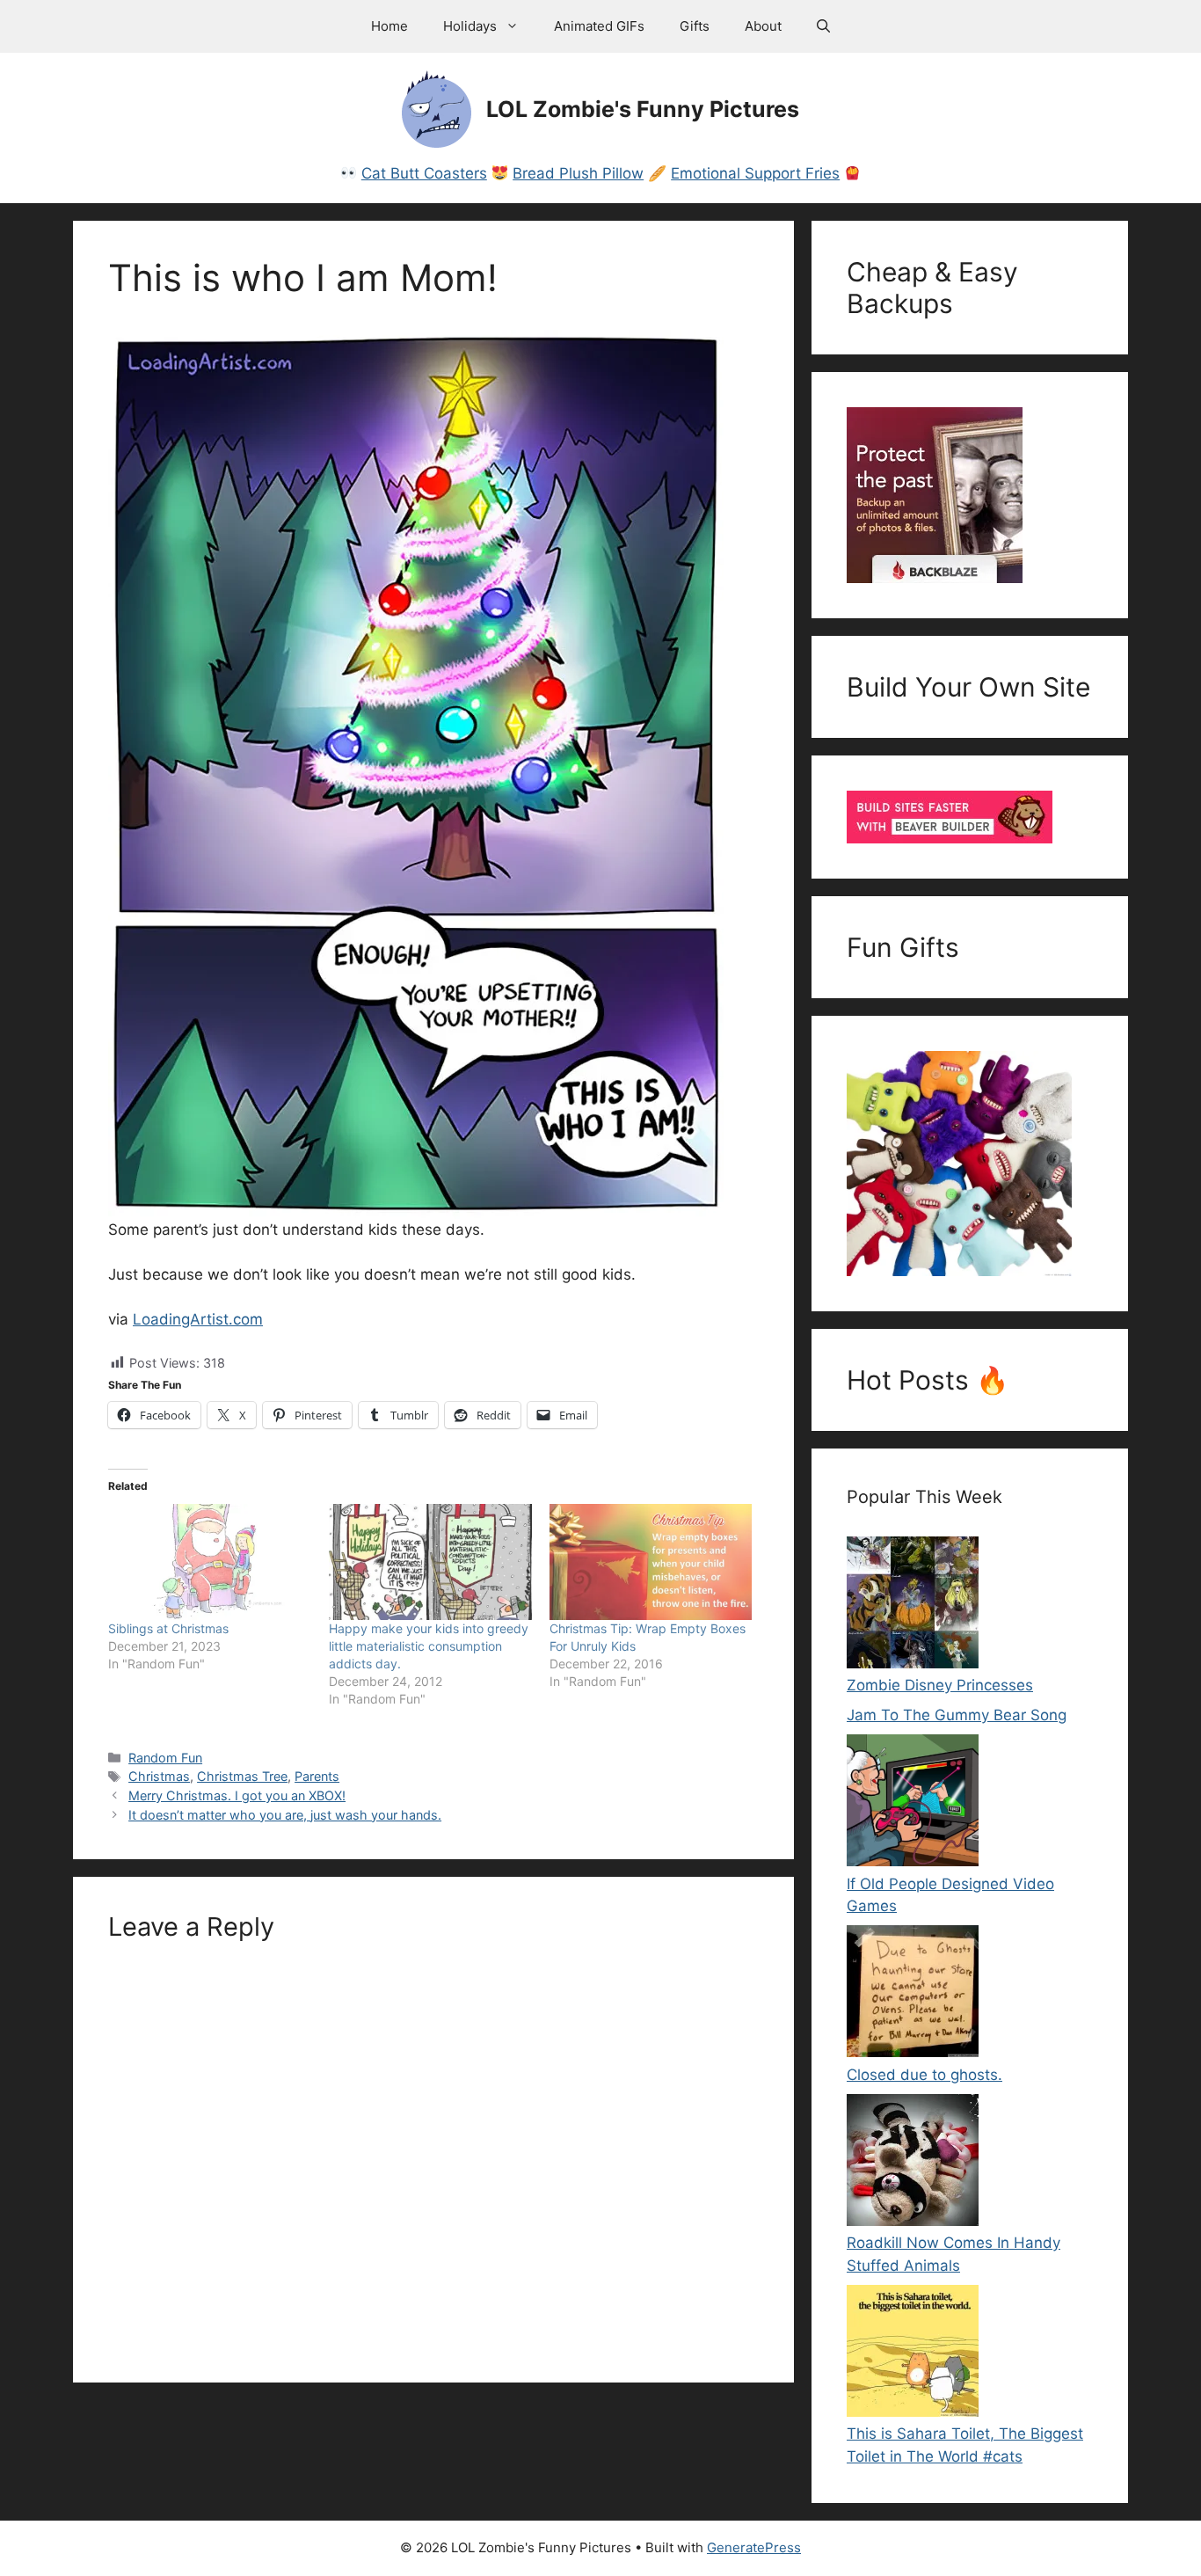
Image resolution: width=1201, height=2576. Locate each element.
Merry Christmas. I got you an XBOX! (237, 1795)
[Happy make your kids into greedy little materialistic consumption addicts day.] (430, 1562)
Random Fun (165, 1758)
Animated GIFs (599, 26)
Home (389, 26)
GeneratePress (754, 2547)
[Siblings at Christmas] (210, 1562)
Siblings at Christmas (168, 1628)
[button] (823, 26)
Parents (317, 1776)
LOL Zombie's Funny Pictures (643, 109)
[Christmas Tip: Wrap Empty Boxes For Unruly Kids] (651, 1562)
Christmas (159, 1776)
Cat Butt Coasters (424, 173)
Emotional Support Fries (755, 173)
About (763, 26)
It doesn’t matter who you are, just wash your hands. (285, 1815)
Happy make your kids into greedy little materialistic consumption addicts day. (429, 1646)
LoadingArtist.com (198, 1319)
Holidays (470, 26)
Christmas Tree (242, 1776)
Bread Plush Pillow (578, 173)
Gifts (695, 26)
